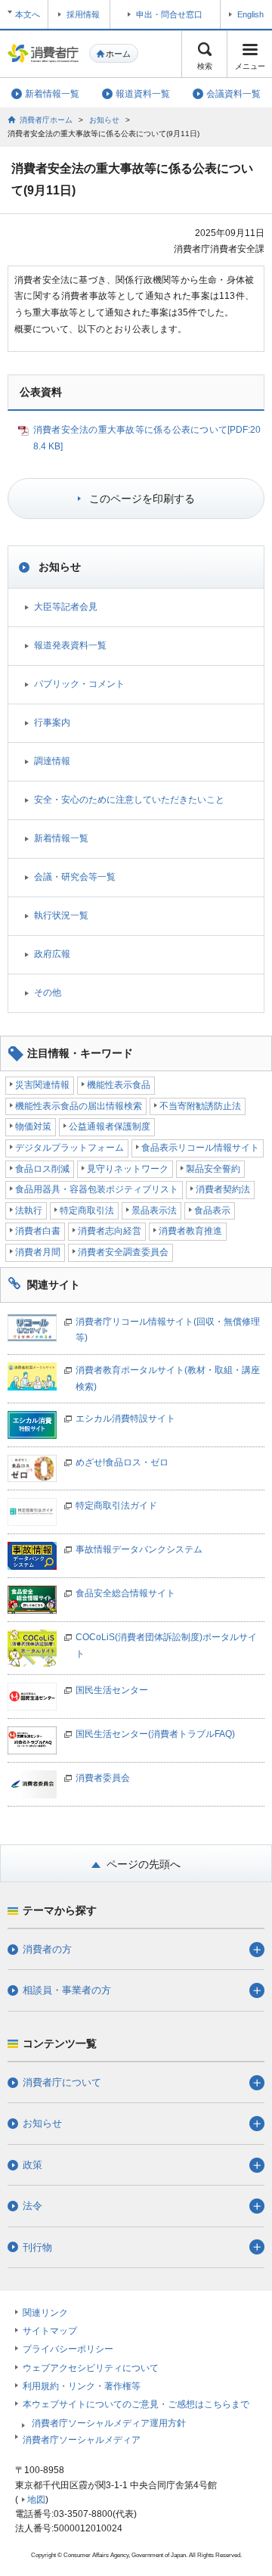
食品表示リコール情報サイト (200, 1148)
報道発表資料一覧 (70, 645)
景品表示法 (154, 1210)
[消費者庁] (43, 53)
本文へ (28, 14)
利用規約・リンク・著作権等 (82, 2386)
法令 (32, 2206)
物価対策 (33, 1126)
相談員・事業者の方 (67, 1990)
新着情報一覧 (61, 838)
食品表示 (212, 1210)
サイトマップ (50, 2331)
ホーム (118, 54)
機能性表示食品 (119, 1085)
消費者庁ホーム (46, 120)
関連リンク (45, 2313)
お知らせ (104, 120)
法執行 (29, 1210)
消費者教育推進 (190, 1231)
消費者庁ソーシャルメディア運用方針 (109, 2423)
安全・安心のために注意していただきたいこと (129, 800)
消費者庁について (62, 2082)
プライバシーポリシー (68, 2349)
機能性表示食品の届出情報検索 (79, 1106)
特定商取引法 (87, 1210)
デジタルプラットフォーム (70, 1148)
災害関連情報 (42, 1085)
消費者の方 (47, 1949)
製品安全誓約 (213, 1169)
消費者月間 (38, 1252)
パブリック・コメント (79, 684)
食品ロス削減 (42, 1169)
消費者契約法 (223, 1189)
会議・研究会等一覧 (75, 877)
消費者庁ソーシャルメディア (82, 2440)
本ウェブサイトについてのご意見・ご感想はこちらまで (136, 2404)
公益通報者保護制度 (110, 1126)
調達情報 (52, 761)
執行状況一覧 (61, 915)
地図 (36, 2500)
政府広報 (52, 954)
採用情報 (83, 14)
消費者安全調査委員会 (123, 1252)
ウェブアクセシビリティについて (91, 2368)
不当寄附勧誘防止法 (200, 1106)
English (250, 14)
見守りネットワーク (128, 1169)
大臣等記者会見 (66, 607)
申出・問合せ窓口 (169, 14)
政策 (32, 2165)
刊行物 (37, 2247)
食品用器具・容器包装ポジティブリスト (97, 1189)
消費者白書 (38, 1231)
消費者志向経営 (110, 1231)
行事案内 (52, 722)
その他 (48, 993)
